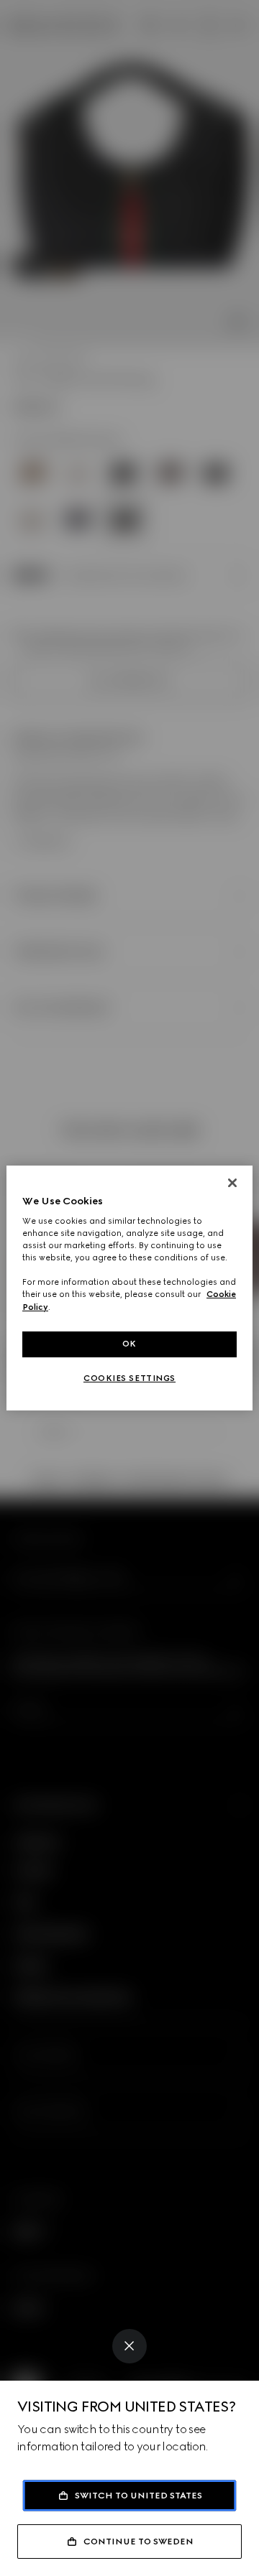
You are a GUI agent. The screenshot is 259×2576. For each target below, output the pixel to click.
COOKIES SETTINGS (129, 1378)
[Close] (129, 2346)
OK (129, 1344)
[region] (129, 1288)
